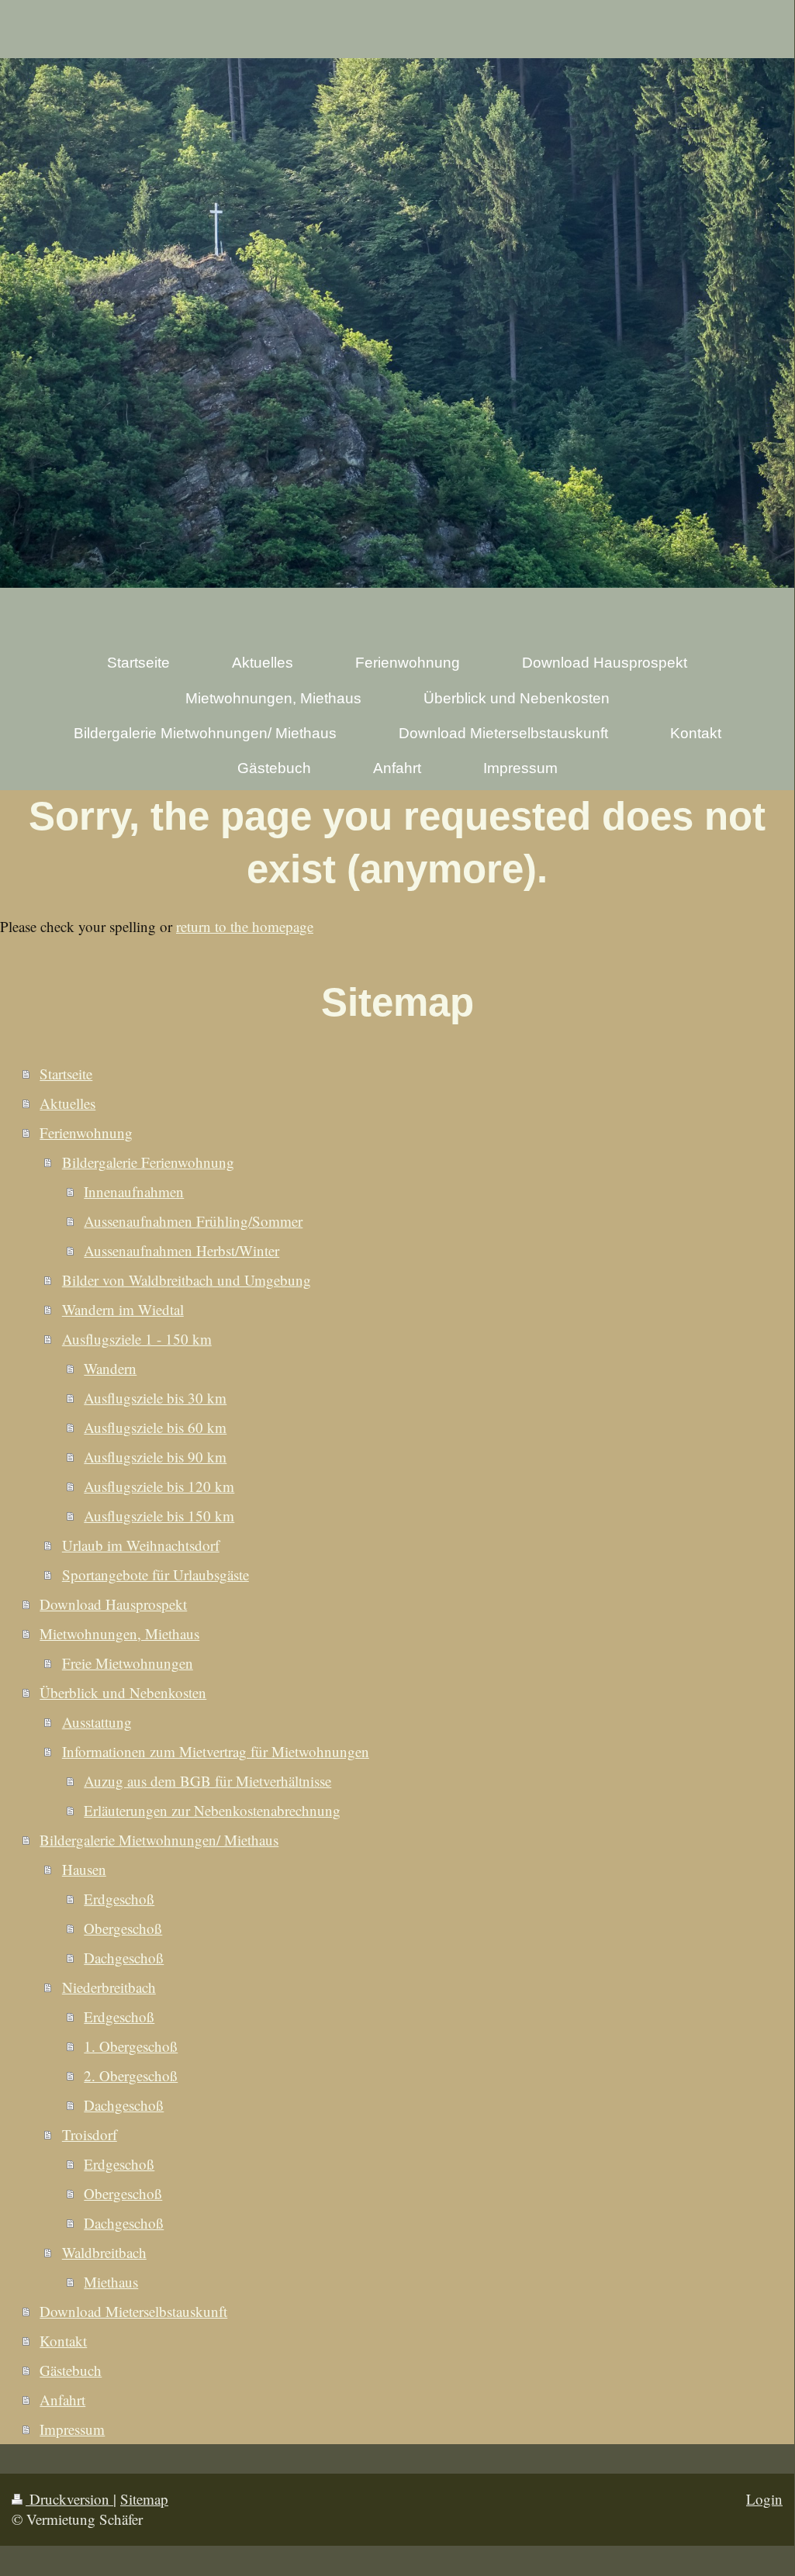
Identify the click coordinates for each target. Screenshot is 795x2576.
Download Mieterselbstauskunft (133, 2311)
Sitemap (144, 2499)
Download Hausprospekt (113, 1604)
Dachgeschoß (124, 1958)
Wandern (110, 1368)
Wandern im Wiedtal (123, 1309)
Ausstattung (97, 1722)
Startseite (66, 1074)
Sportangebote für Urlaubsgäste (156, 1575)
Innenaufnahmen (134, 1191)
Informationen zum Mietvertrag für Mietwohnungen (216, 1751)
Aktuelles (67, 1103)
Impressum (72, 2429)
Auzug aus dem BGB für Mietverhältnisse (207, 1781)
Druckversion (69, 2499)
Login (764, 2499)
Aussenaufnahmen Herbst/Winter (181, 1250)
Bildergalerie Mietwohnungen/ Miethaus (159, 1840)
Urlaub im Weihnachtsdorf (141, 1545)
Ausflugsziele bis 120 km (159, 1486)
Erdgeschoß (119, 1899)
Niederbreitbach (109, 1987)
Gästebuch (71, 2370)
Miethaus (111, 2282)
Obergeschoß (123, 1928)
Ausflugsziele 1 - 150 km (137, 1339)
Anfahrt (62, 2400)
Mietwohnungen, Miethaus (119, 1633)
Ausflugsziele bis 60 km (155, 1427)
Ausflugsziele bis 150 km (159, 1516)
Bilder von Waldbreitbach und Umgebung (187, 1280)
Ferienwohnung (86, 1133)
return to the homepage (245, 926)
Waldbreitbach (104, 2252)
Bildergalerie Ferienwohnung (148, 1162)
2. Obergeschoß (131, 2075)
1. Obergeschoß (131, 2046)
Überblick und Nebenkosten (123, 1692)
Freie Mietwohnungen (128, 1663)
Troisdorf (90, 2134)
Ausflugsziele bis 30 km (155, 1398)
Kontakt (63, 2341)
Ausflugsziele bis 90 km (155, 1457)
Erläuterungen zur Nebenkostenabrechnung (212, 1810)
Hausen (84, 1869)
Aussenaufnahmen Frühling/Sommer (193, 1221)
